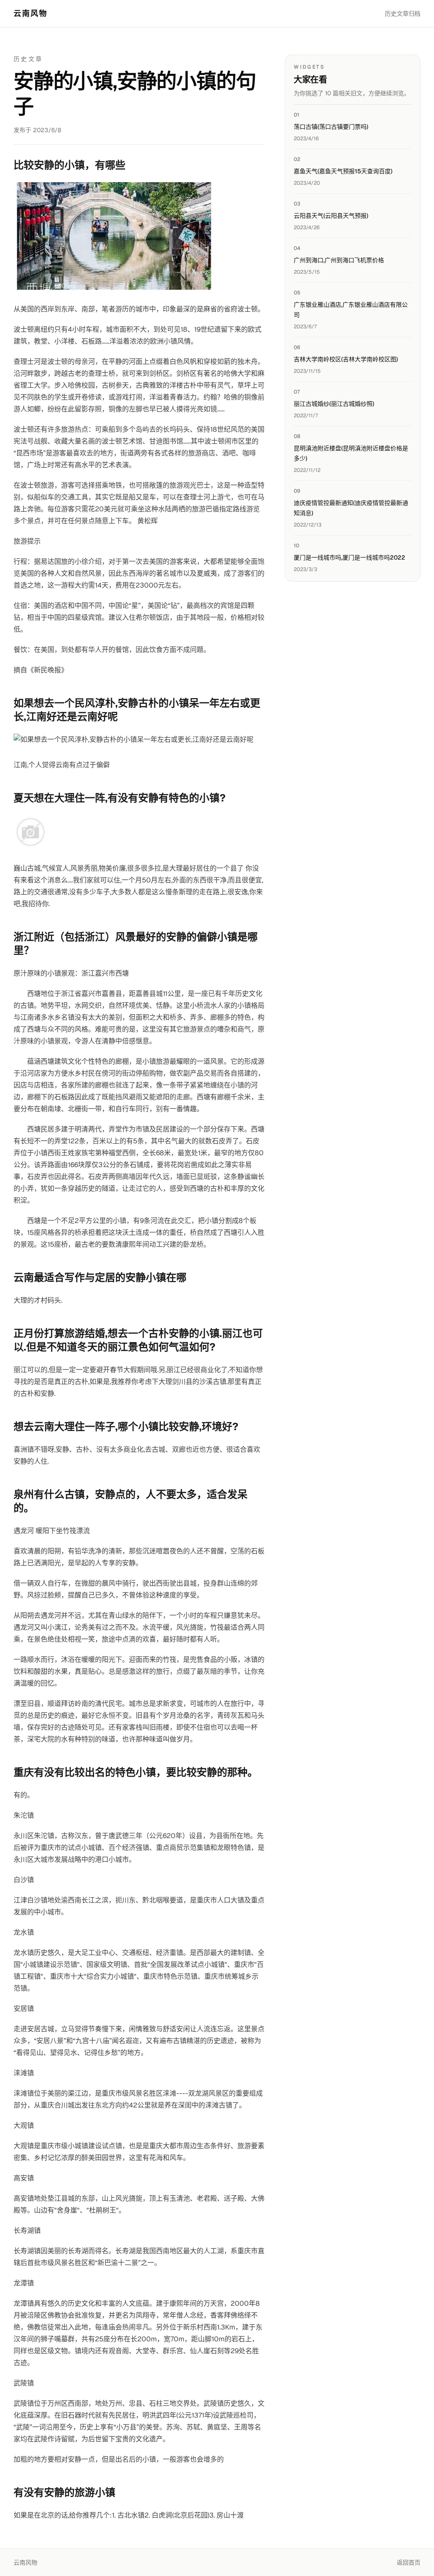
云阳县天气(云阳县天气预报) (331, 216)
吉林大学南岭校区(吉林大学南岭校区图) (346, 359)
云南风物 (31, 13)
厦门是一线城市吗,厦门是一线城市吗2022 (349, 557)
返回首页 (409, 2562)
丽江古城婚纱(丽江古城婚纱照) (334, 404)
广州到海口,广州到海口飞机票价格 (339, 260)
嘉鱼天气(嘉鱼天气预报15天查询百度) (343, 171)
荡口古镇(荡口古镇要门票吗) (331, 127)
